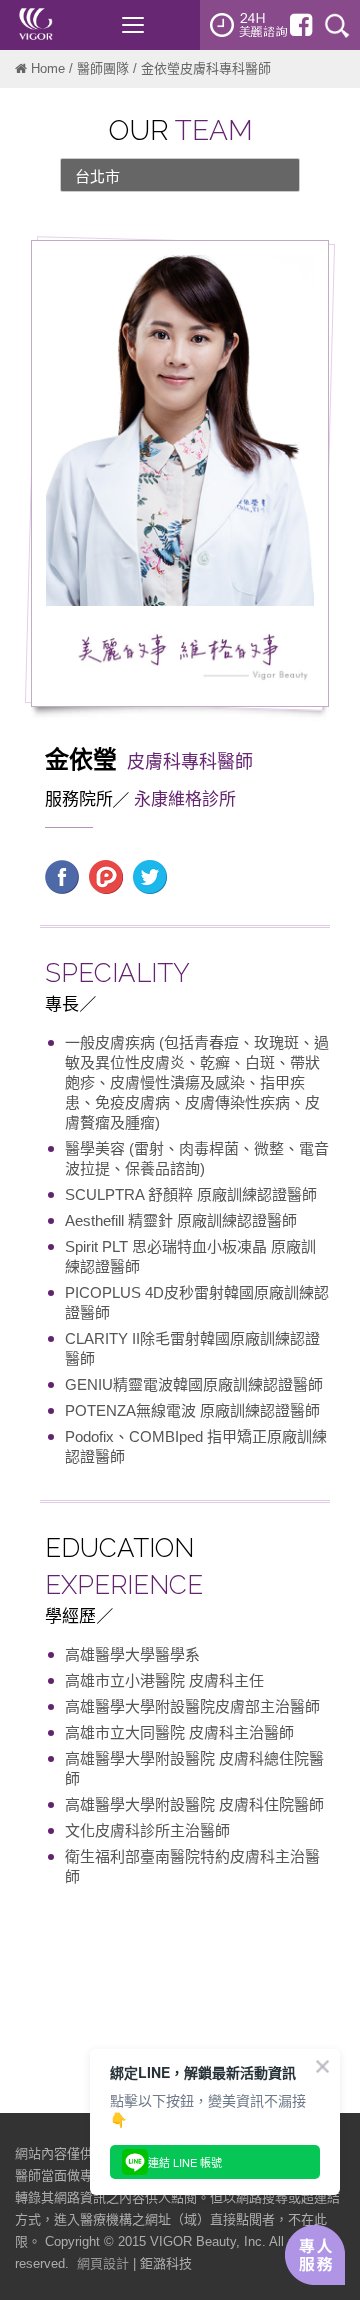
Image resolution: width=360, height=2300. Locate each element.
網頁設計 (103, 2263)
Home (48, 68)
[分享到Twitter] (150, 875)
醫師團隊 (103, 68)
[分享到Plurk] (106, 875)
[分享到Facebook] (62, 875)
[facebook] (301, 25)
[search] (337, 25)
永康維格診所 (185, 799)
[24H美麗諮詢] (249, 25)
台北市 (97, 176)
